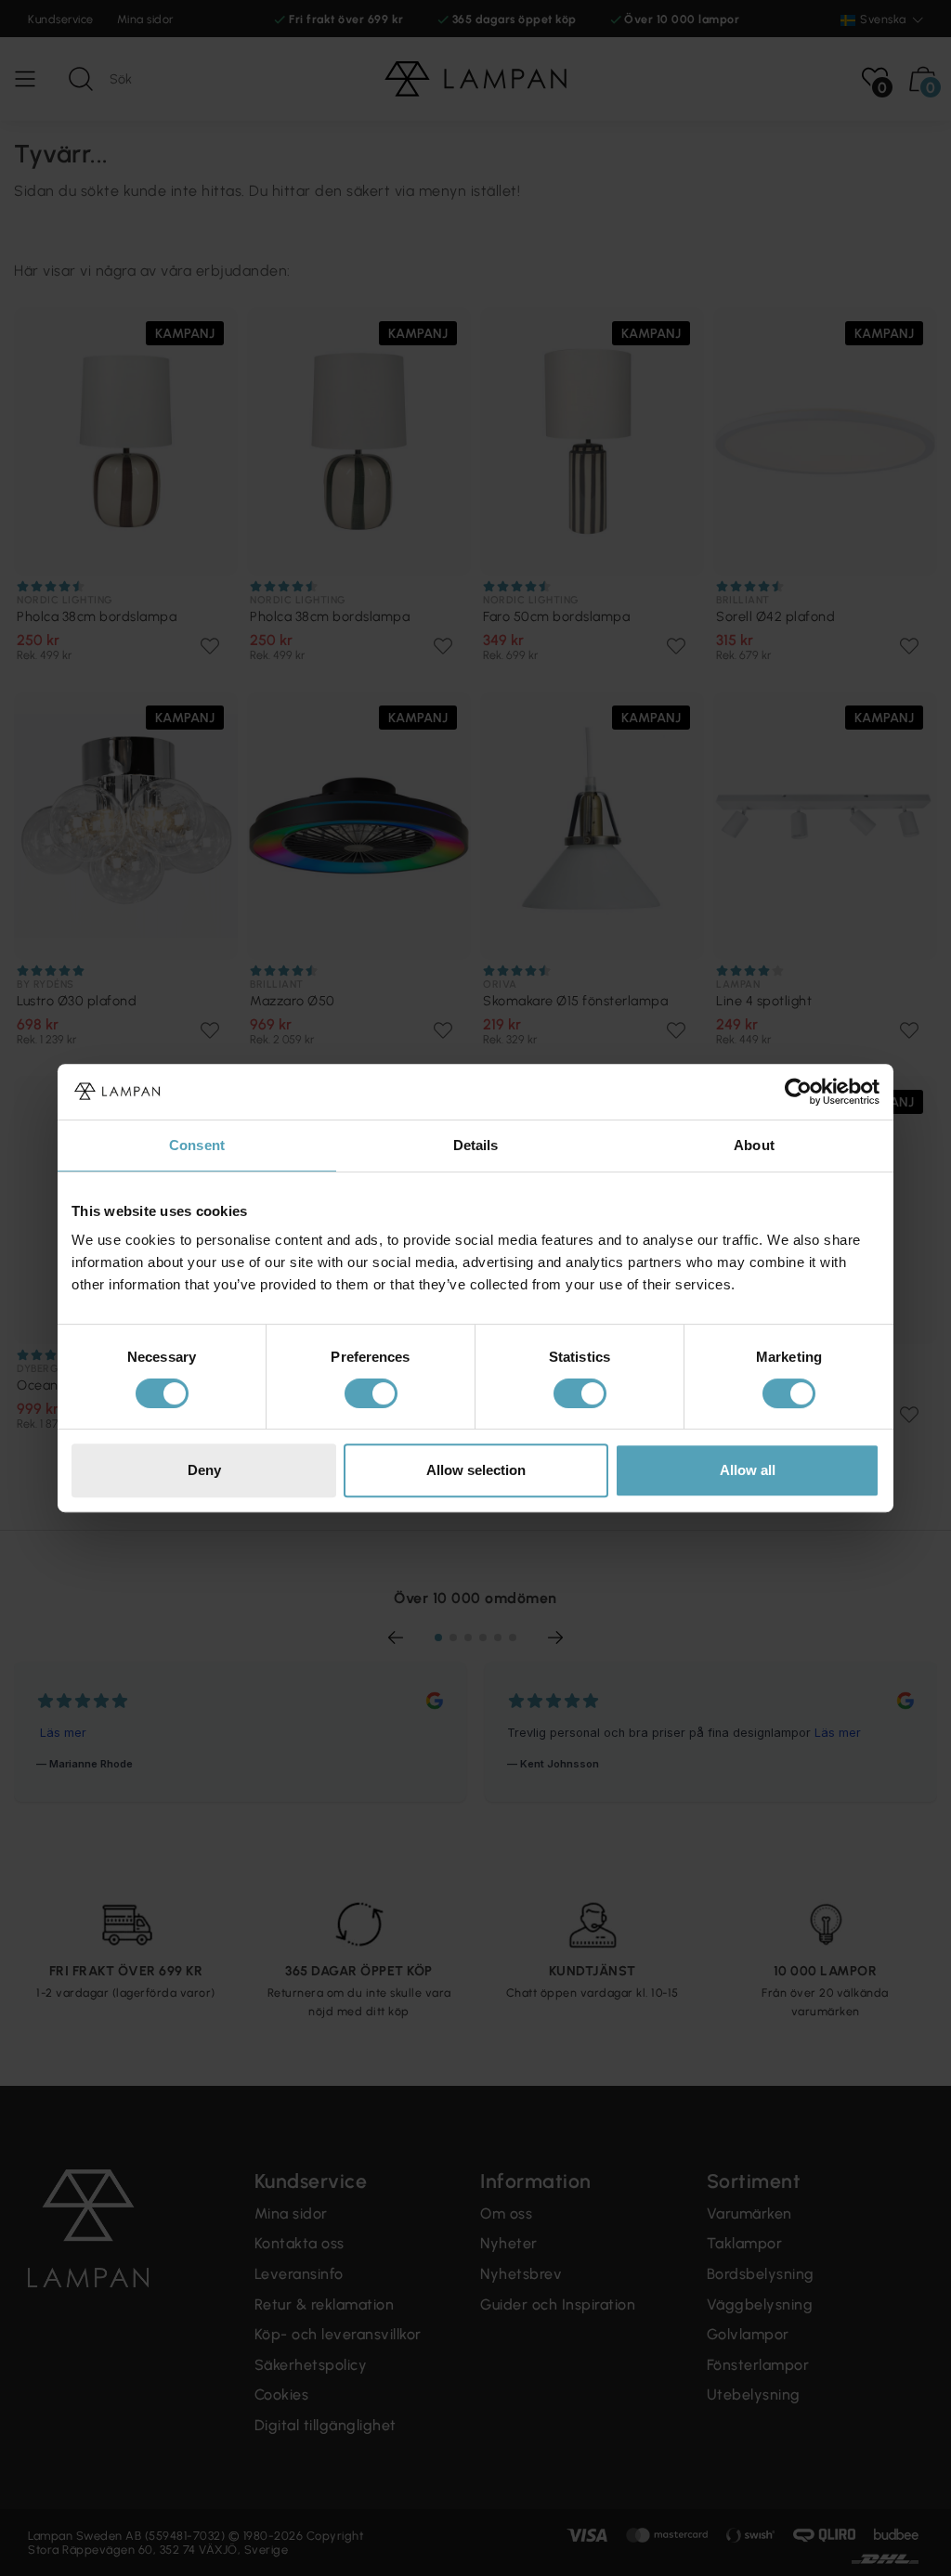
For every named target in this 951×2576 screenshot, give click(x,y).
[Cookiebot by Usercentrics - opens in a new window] (798, 1092)
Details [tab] (476, 1145)
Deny (204, 1470)
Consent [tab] (197, 1145)
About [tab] (754, 1145)
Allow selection (476, 1470)
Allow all (748, 1470)
